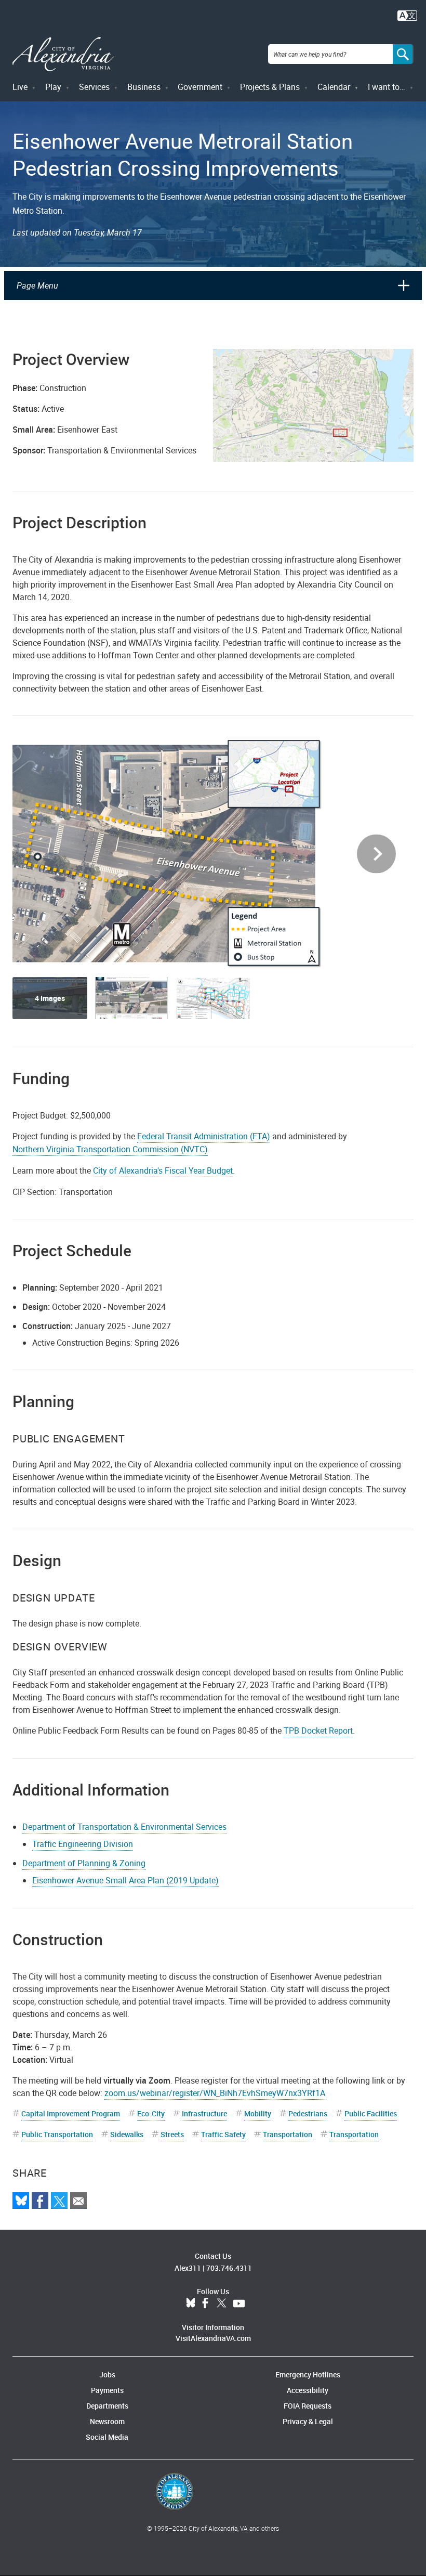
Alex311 (188, 2268)
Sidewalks (127, 2134)
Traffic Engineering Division (83, 1844)
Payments (107, 2390)
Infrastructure (204, 2113)
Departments (107, 2406)
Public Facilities (371, 2113)
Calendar (334, 87)
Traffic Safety (223, 2134)
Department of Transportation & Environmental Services (124, 1827)
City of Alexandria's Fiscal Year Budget (163, 1170)
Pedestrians (308, 2113)
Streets (172, 2134)
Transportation (288, 2134)
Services (94, 87)
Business (144, 87)
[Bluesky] (21, 2201)
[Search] (403, 54)
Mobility (258, 2113)
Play (53, 87)
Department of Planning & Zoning (84, 1863)
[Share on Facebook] (40, 2201)
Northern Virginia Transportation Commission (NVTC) (110, 1149)
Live (20, 87)
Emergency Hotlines (308, 2375)
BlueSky (191, 2304)
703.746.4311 (229, 2268)
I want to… (387, 87)
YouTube (239, 2304)
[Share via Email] (78, 2201)
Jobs (107, 2375)
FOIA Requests (308, 2406)
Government (200, 87)
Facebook (205, 2304)
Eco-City (151, 2113)
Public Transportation (57, 2134)
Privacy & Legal (308, 2421)
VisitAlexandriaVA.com (213, 2338)
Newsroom (107, 2421)
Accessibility (308, 2390)
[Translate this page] (407, 15)
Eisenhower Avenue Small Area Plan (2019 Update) (125, 1880)
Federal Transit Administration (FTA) (204, 1136)
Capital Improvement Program (71, 2113)
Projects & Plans (270, 87)
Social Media (107, 2437)
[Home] (63, 54)
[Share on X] (59, 2201)
